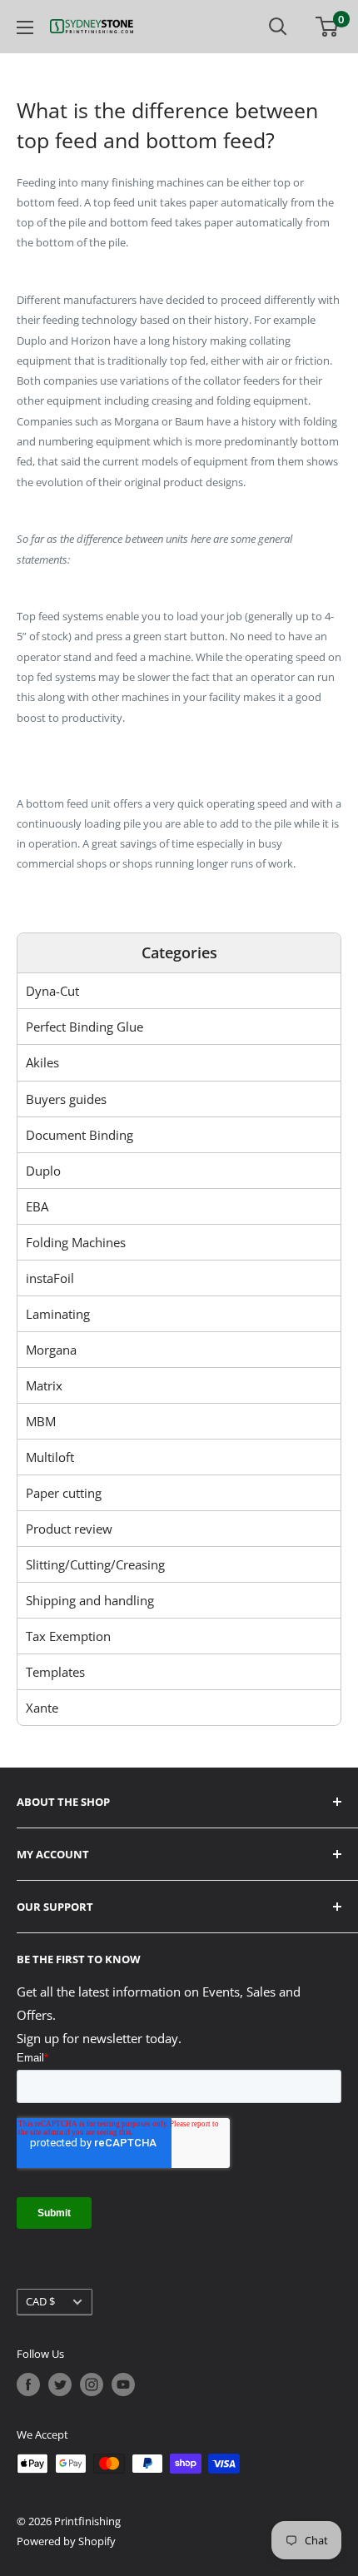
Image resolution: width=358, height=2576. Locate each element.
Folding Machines (76, 1242)
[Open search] (278, 27)
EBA (37, 1206)
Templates (55, 1672)
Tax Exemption (68, 1636)
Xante (42, 1708)
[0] (328, 27)
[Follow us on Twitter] (60, 2385)
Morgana (51, 1350)
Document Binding (80, 1135)
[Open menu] (25, 27)
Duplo (43, 1171)
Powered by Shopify (66, 2541)
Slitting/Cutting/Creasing (95, 1564)
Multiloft (50, 1457)
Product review (69, 1529)
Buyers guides (66, 1099)
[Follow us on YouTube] (123, 2385)
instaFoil (50, 1278)
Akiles (42, 1062)
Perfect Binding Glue (85, 1027)
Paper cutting (64, 1493)
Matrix (44, 1385)
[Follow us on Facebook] (28, 2385)
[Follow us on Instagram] (92, 2385)
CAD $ (40, 2301)
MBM (41, 1421)
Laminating (58, 1314)
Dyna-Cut (52, 991)
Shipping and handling (90, 1600)
